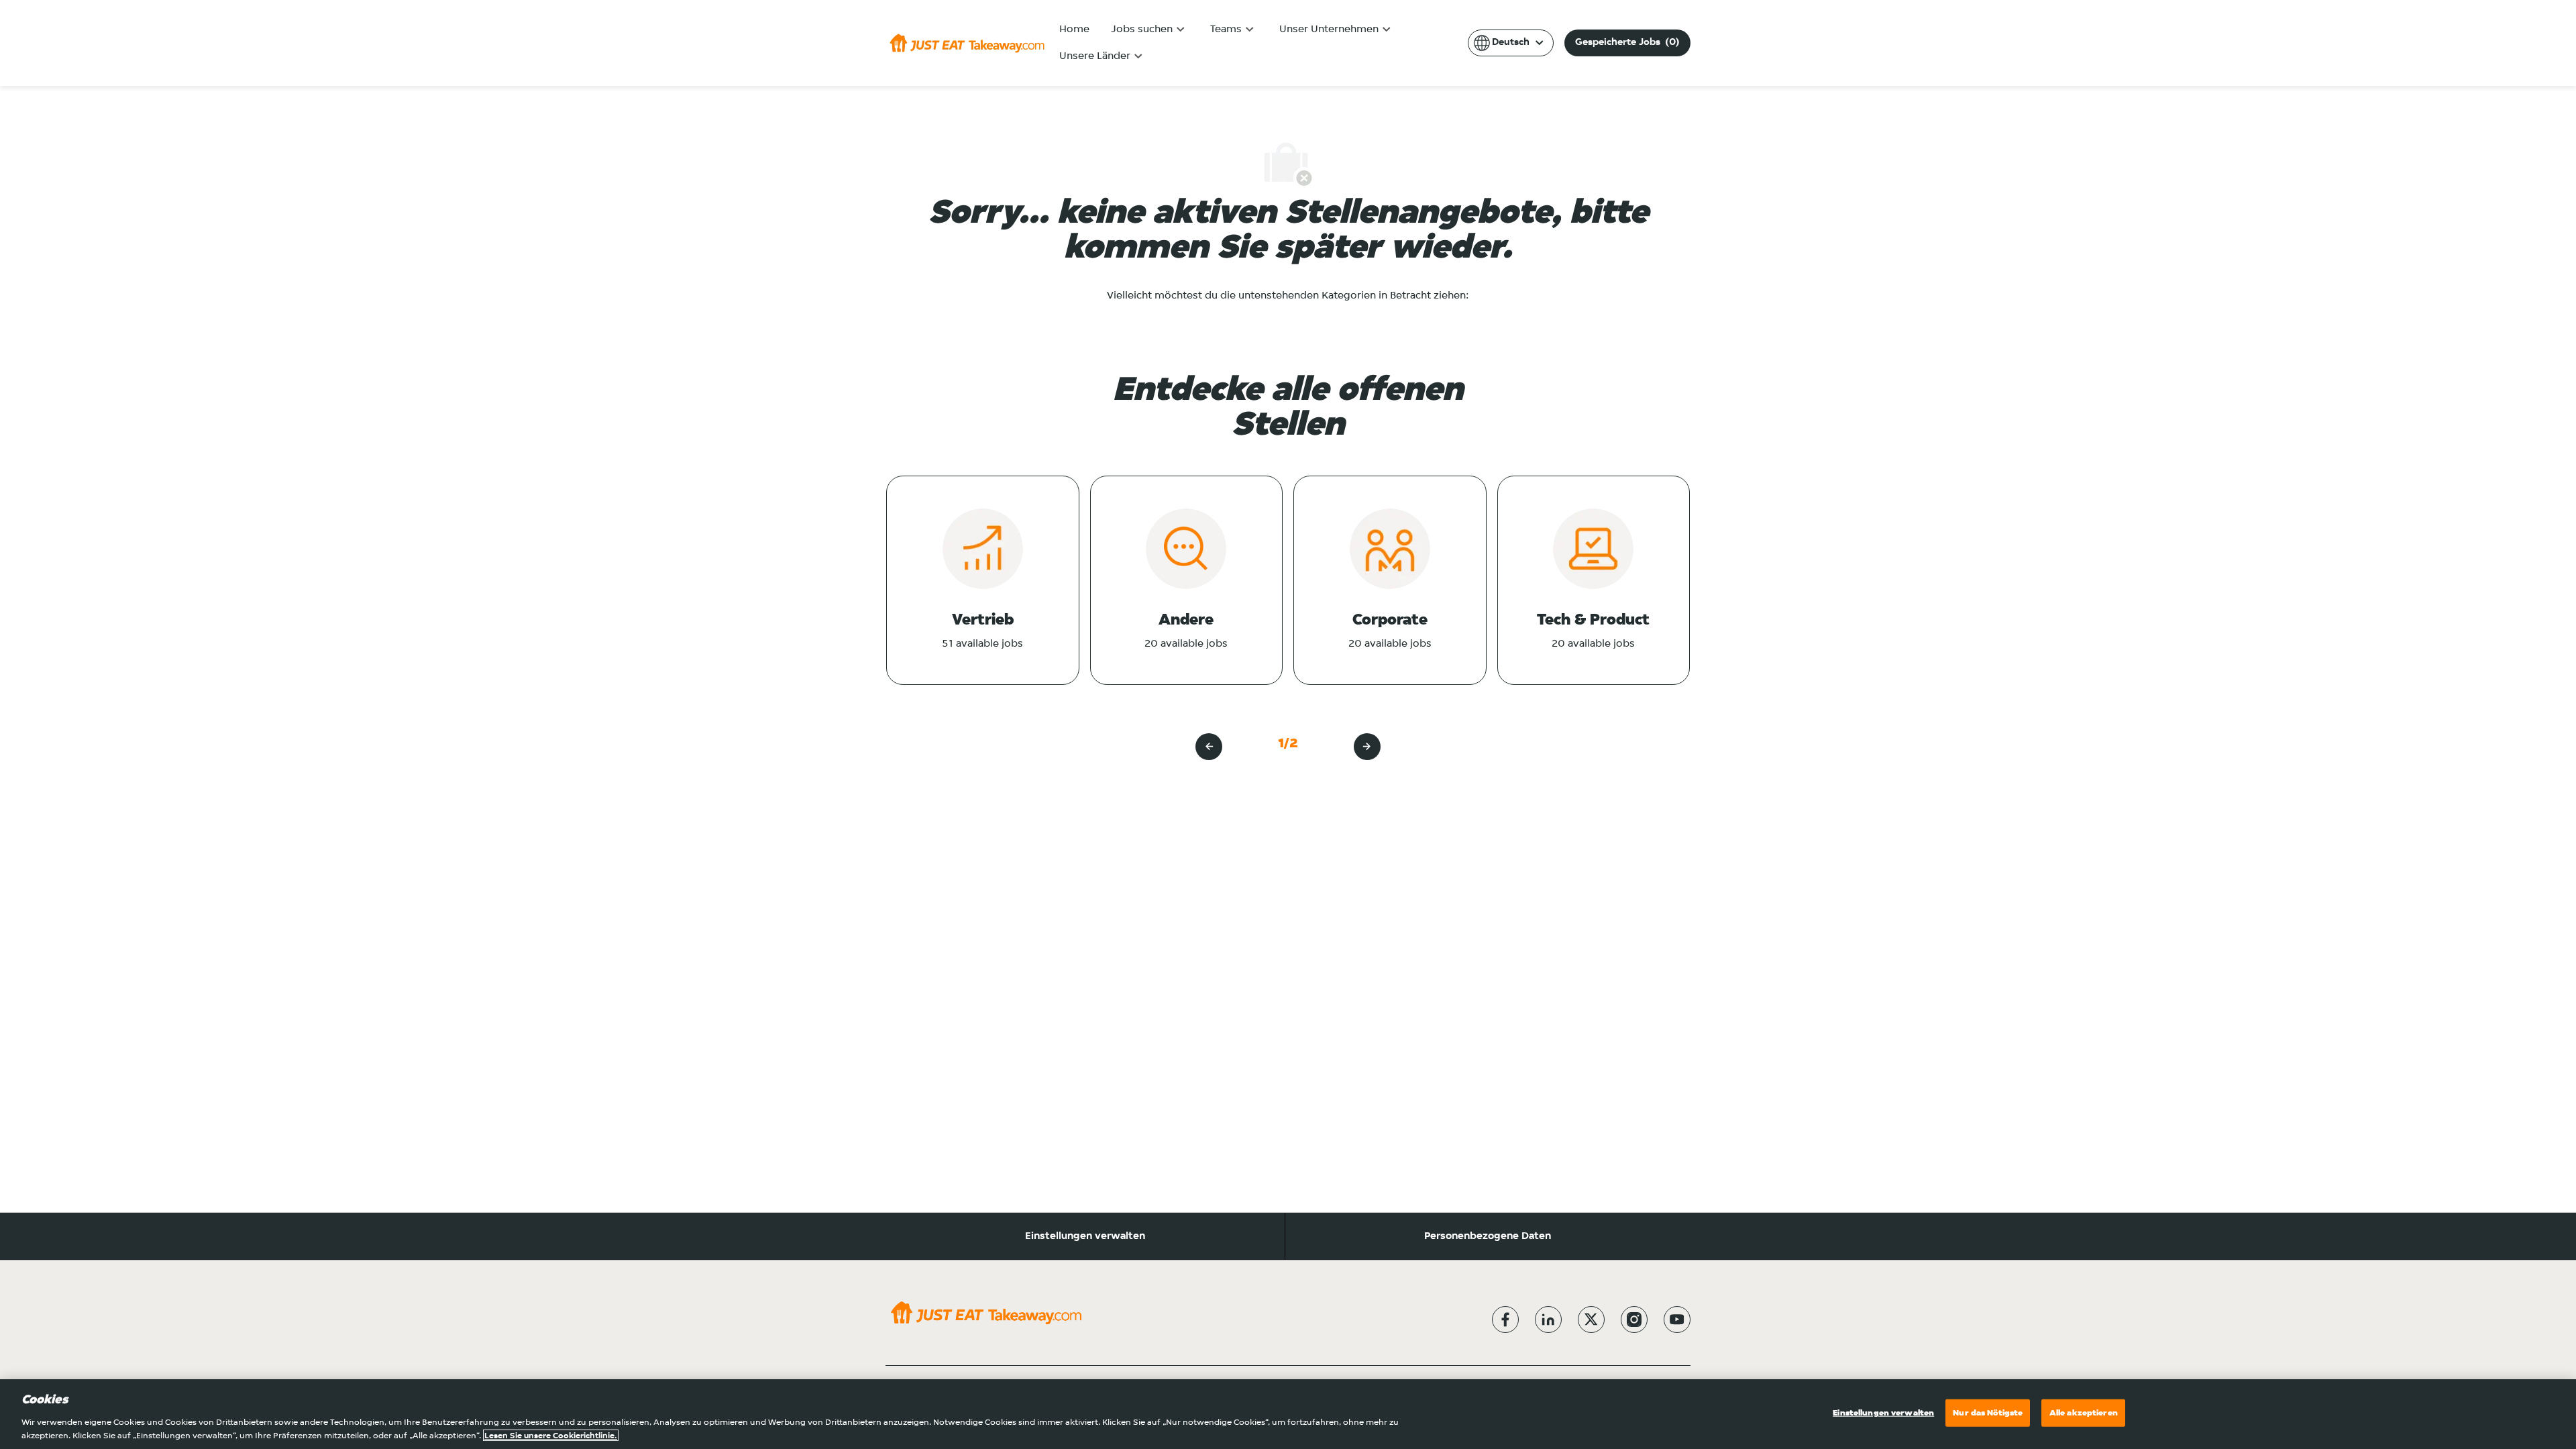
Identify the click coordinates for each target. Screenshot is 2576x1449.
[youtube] (1677, 1320)
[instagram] (1634, 1320)
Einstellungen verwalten (1085, 1236)
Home (1074, 30)
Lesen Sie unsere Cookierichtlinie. (551, 1435)
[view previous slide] (1209, 747)
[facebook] (1505, 1320)
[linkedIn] (1548, 1320)
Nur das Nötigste (1988, 1413)
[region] (1288, 1414)
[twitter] (1591, 1320)
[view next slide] (1367, 747)
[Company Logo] (967, 43)
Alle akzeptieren (2084, 1413)
